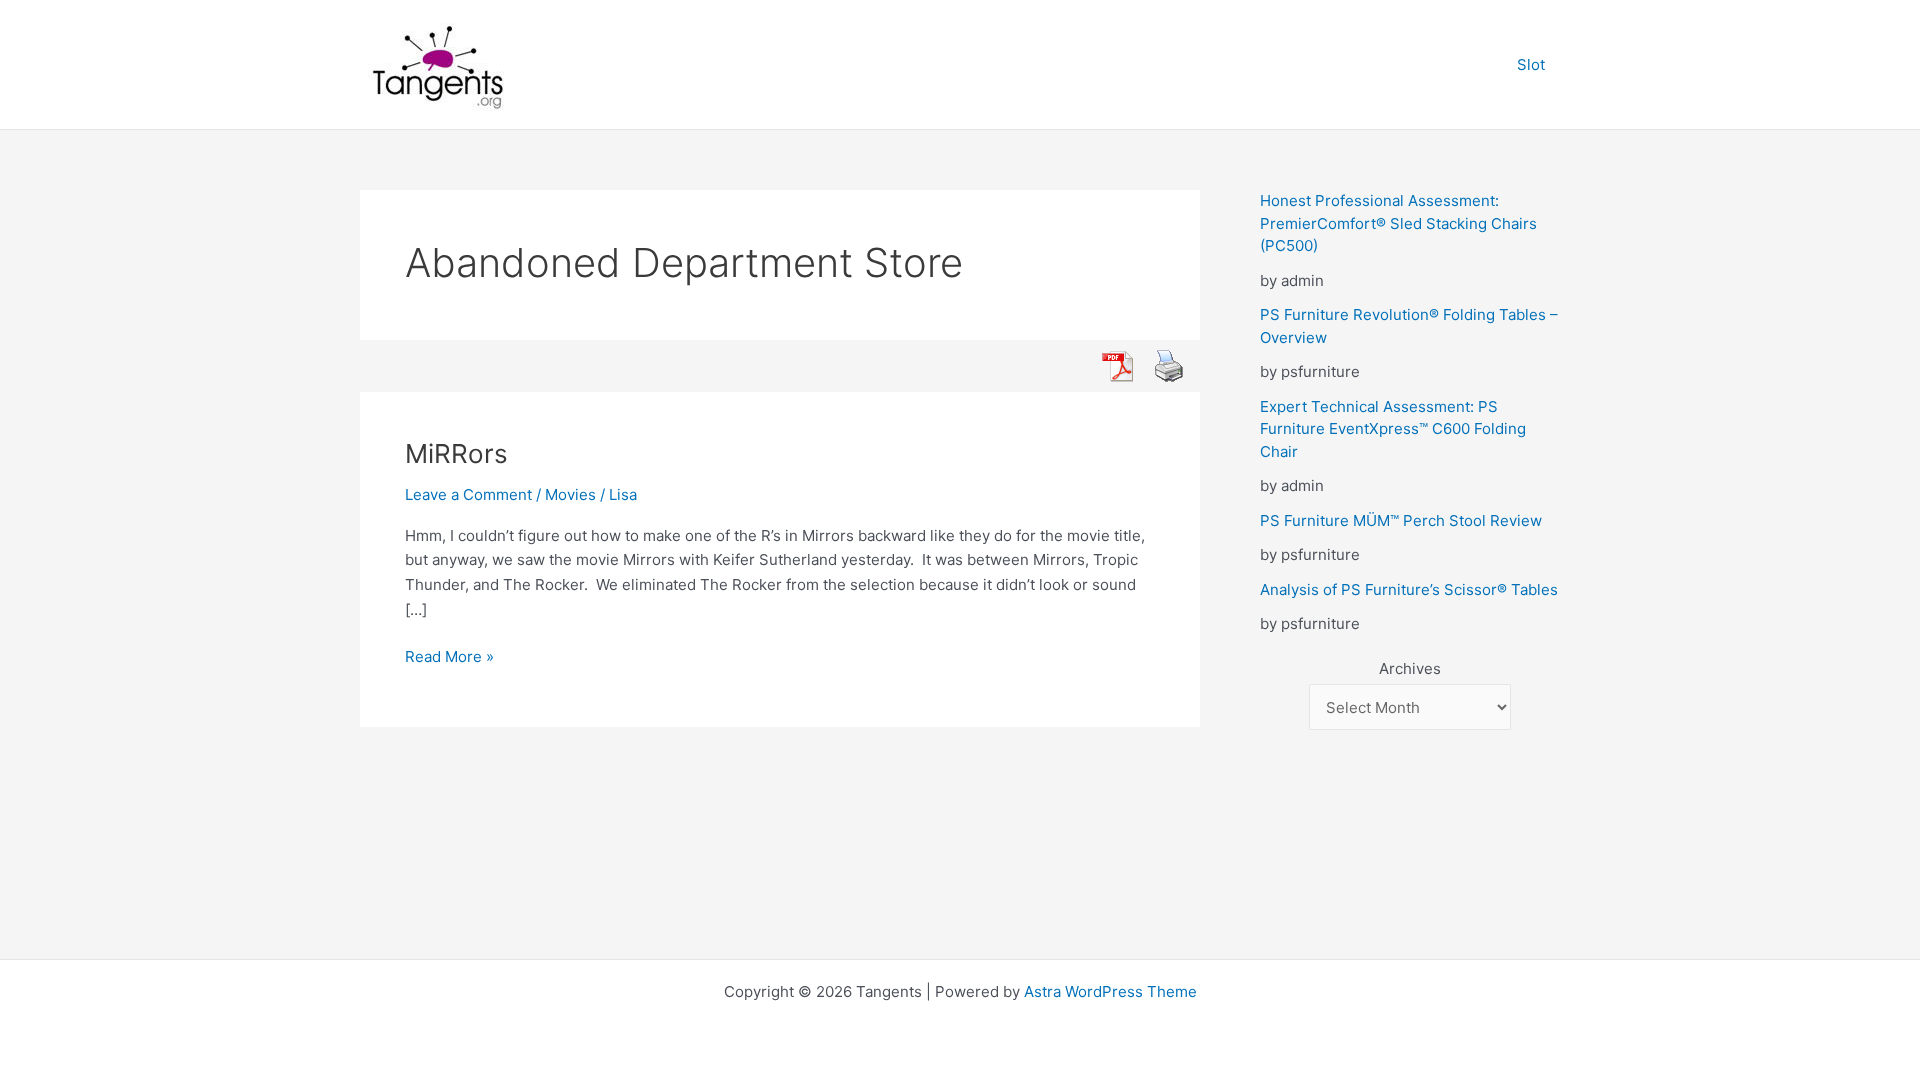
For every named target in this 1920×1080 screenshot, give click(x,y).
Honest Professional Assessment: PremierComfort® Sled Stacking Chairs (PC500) (1398, 223)
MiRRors (456, 453)
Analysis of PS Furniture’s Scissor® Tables (1409, 589)
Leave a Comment (468, 494)
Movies (570, 494)
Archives (1410, 668)
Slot (1531, 64)
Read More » (449, 656)
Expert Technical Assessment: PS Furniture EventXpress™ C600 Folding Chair (1393, 429)
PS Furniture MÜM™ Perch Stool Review (1401, 520)
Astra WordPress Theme (1110, 991)
